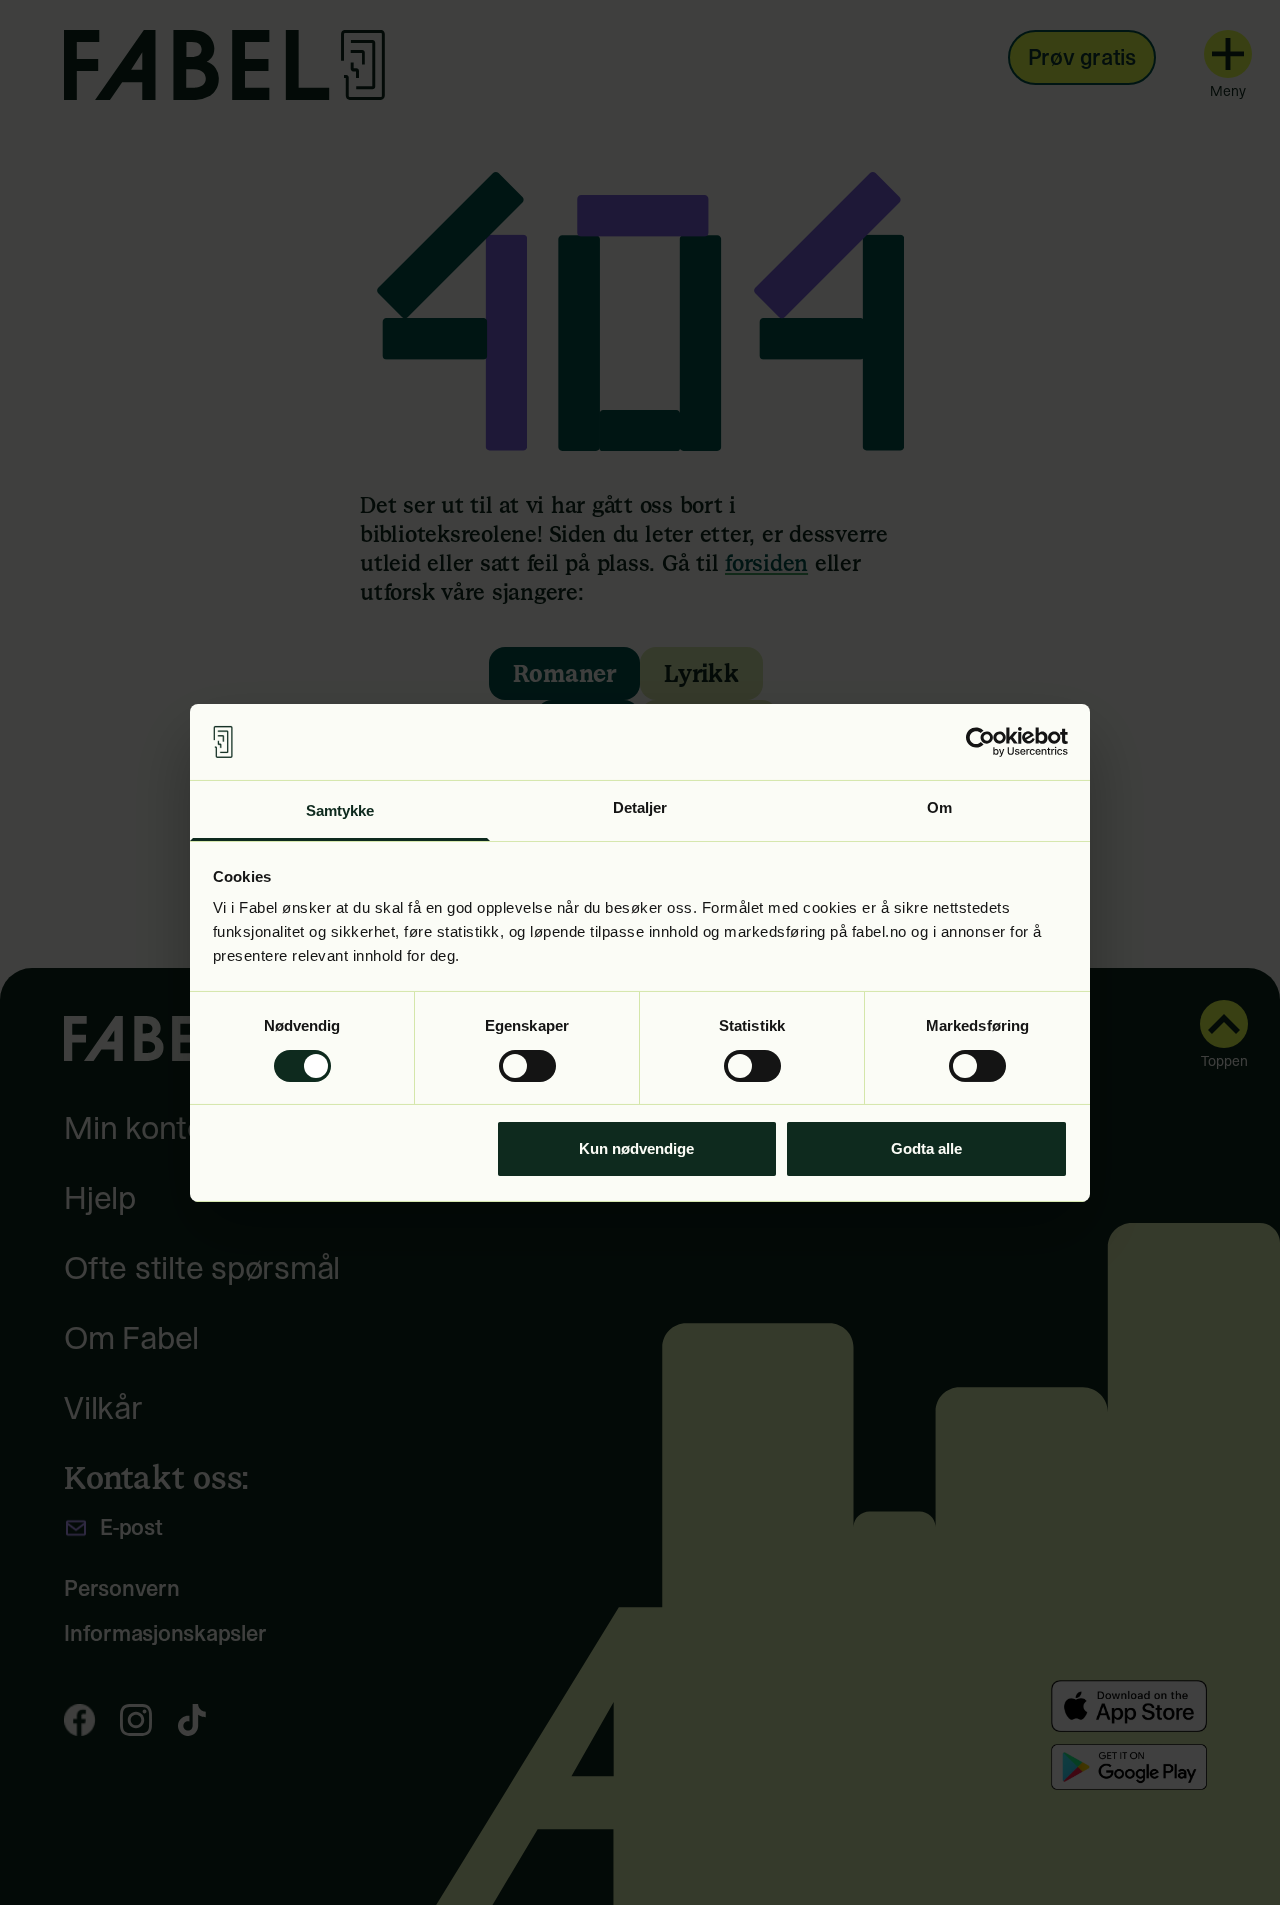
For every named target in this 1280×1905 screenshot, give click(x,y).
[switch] (527, 1066)
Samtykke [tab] (340, 810)
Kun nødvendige (636, 1148)
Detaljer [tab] (640, 807)
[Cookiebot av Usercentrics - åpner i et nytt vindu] (980, 742)
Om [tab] (939, 807)
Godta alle (926, 1148)
